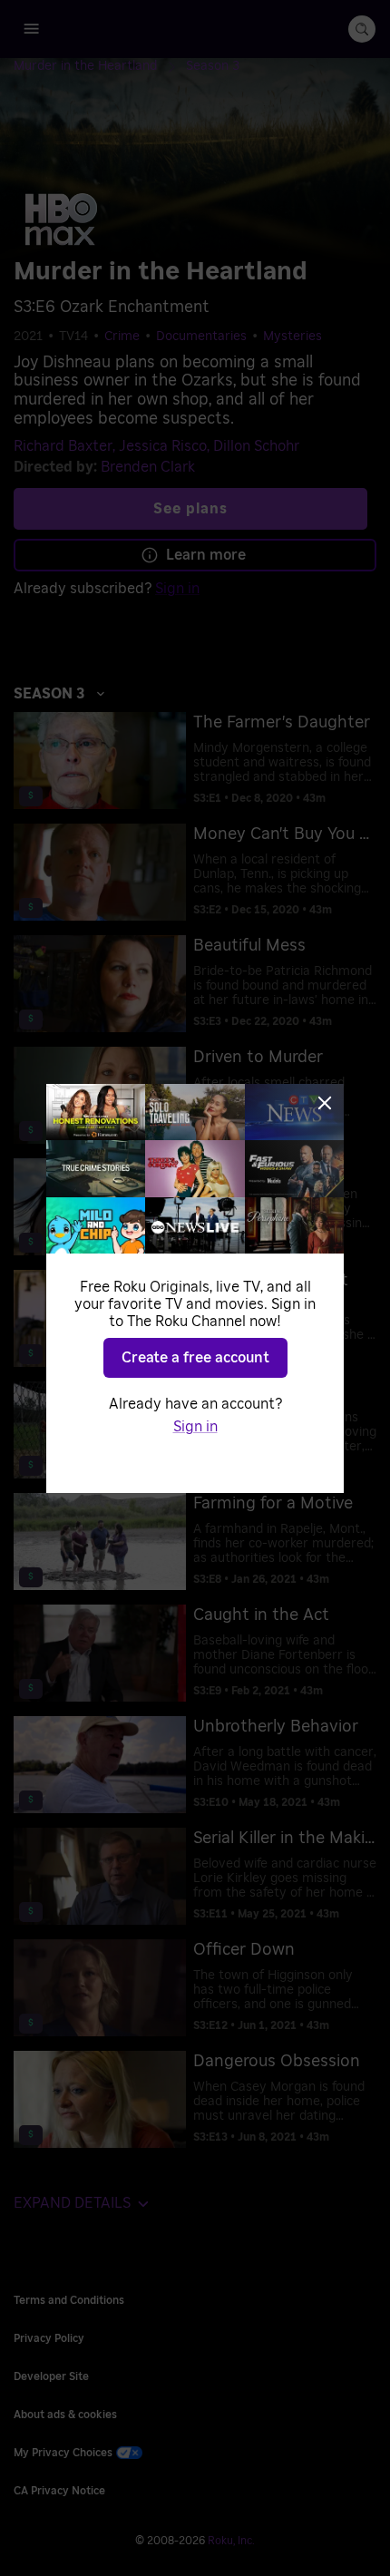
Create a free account (195, 1358)
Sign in (195, 1427)
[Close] (325, 1103)
